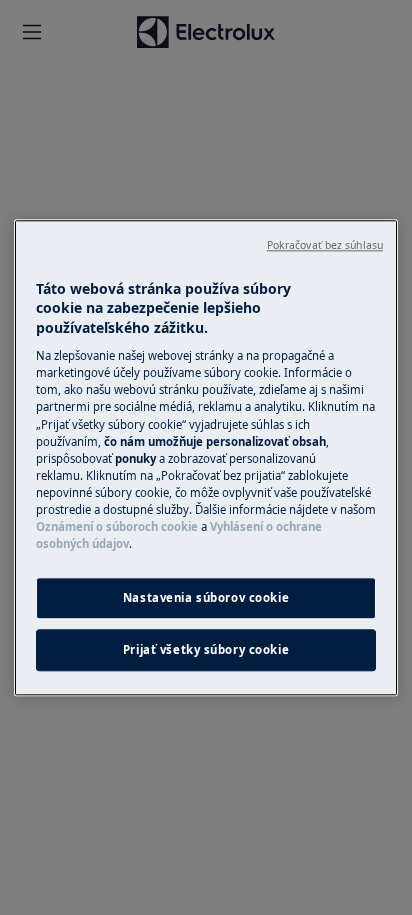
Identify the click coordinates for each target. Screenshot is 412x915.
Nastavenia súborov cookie (206, 597)
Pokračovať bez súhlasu (325, 245)
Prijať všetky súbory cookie (206, 649)
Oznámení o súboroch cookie (117, 526)
